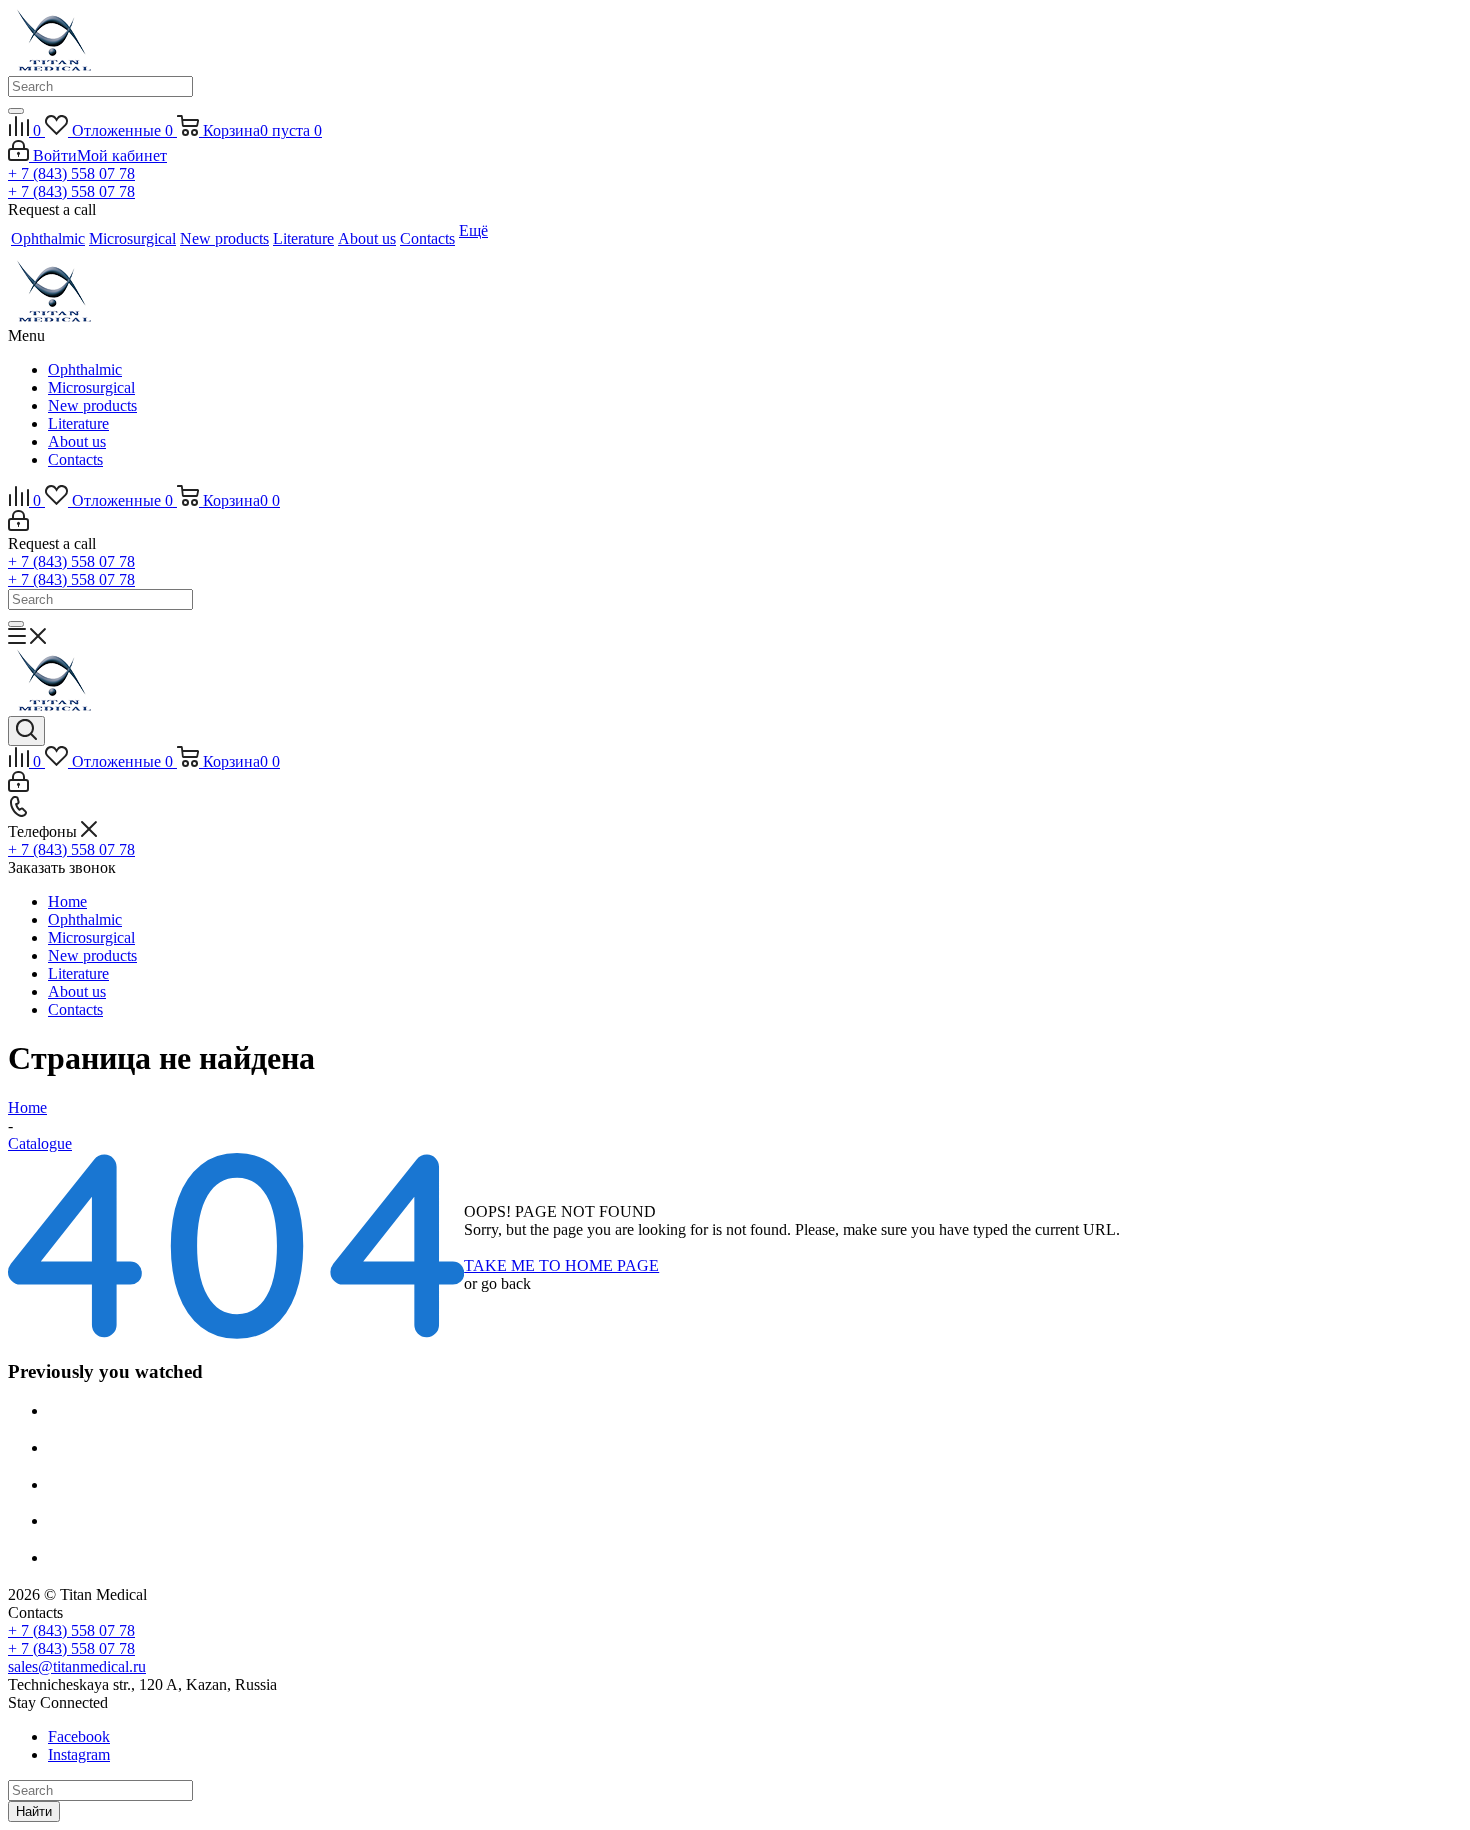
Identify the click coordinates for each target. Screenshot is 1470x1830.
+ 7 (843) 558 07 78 (71, 173)
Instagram (79, 1754)
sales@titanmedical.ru (77, 1666)
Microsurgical (91, 387)
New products (92, 405)
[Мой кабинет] (18, 525)
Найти (34, 1811)
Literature (78, 423)
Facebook (79, 1736)
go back (506, 1283)
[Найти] (16, 111)
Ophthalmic (85, 369)
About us (77, 441)
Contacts (75, 459)
